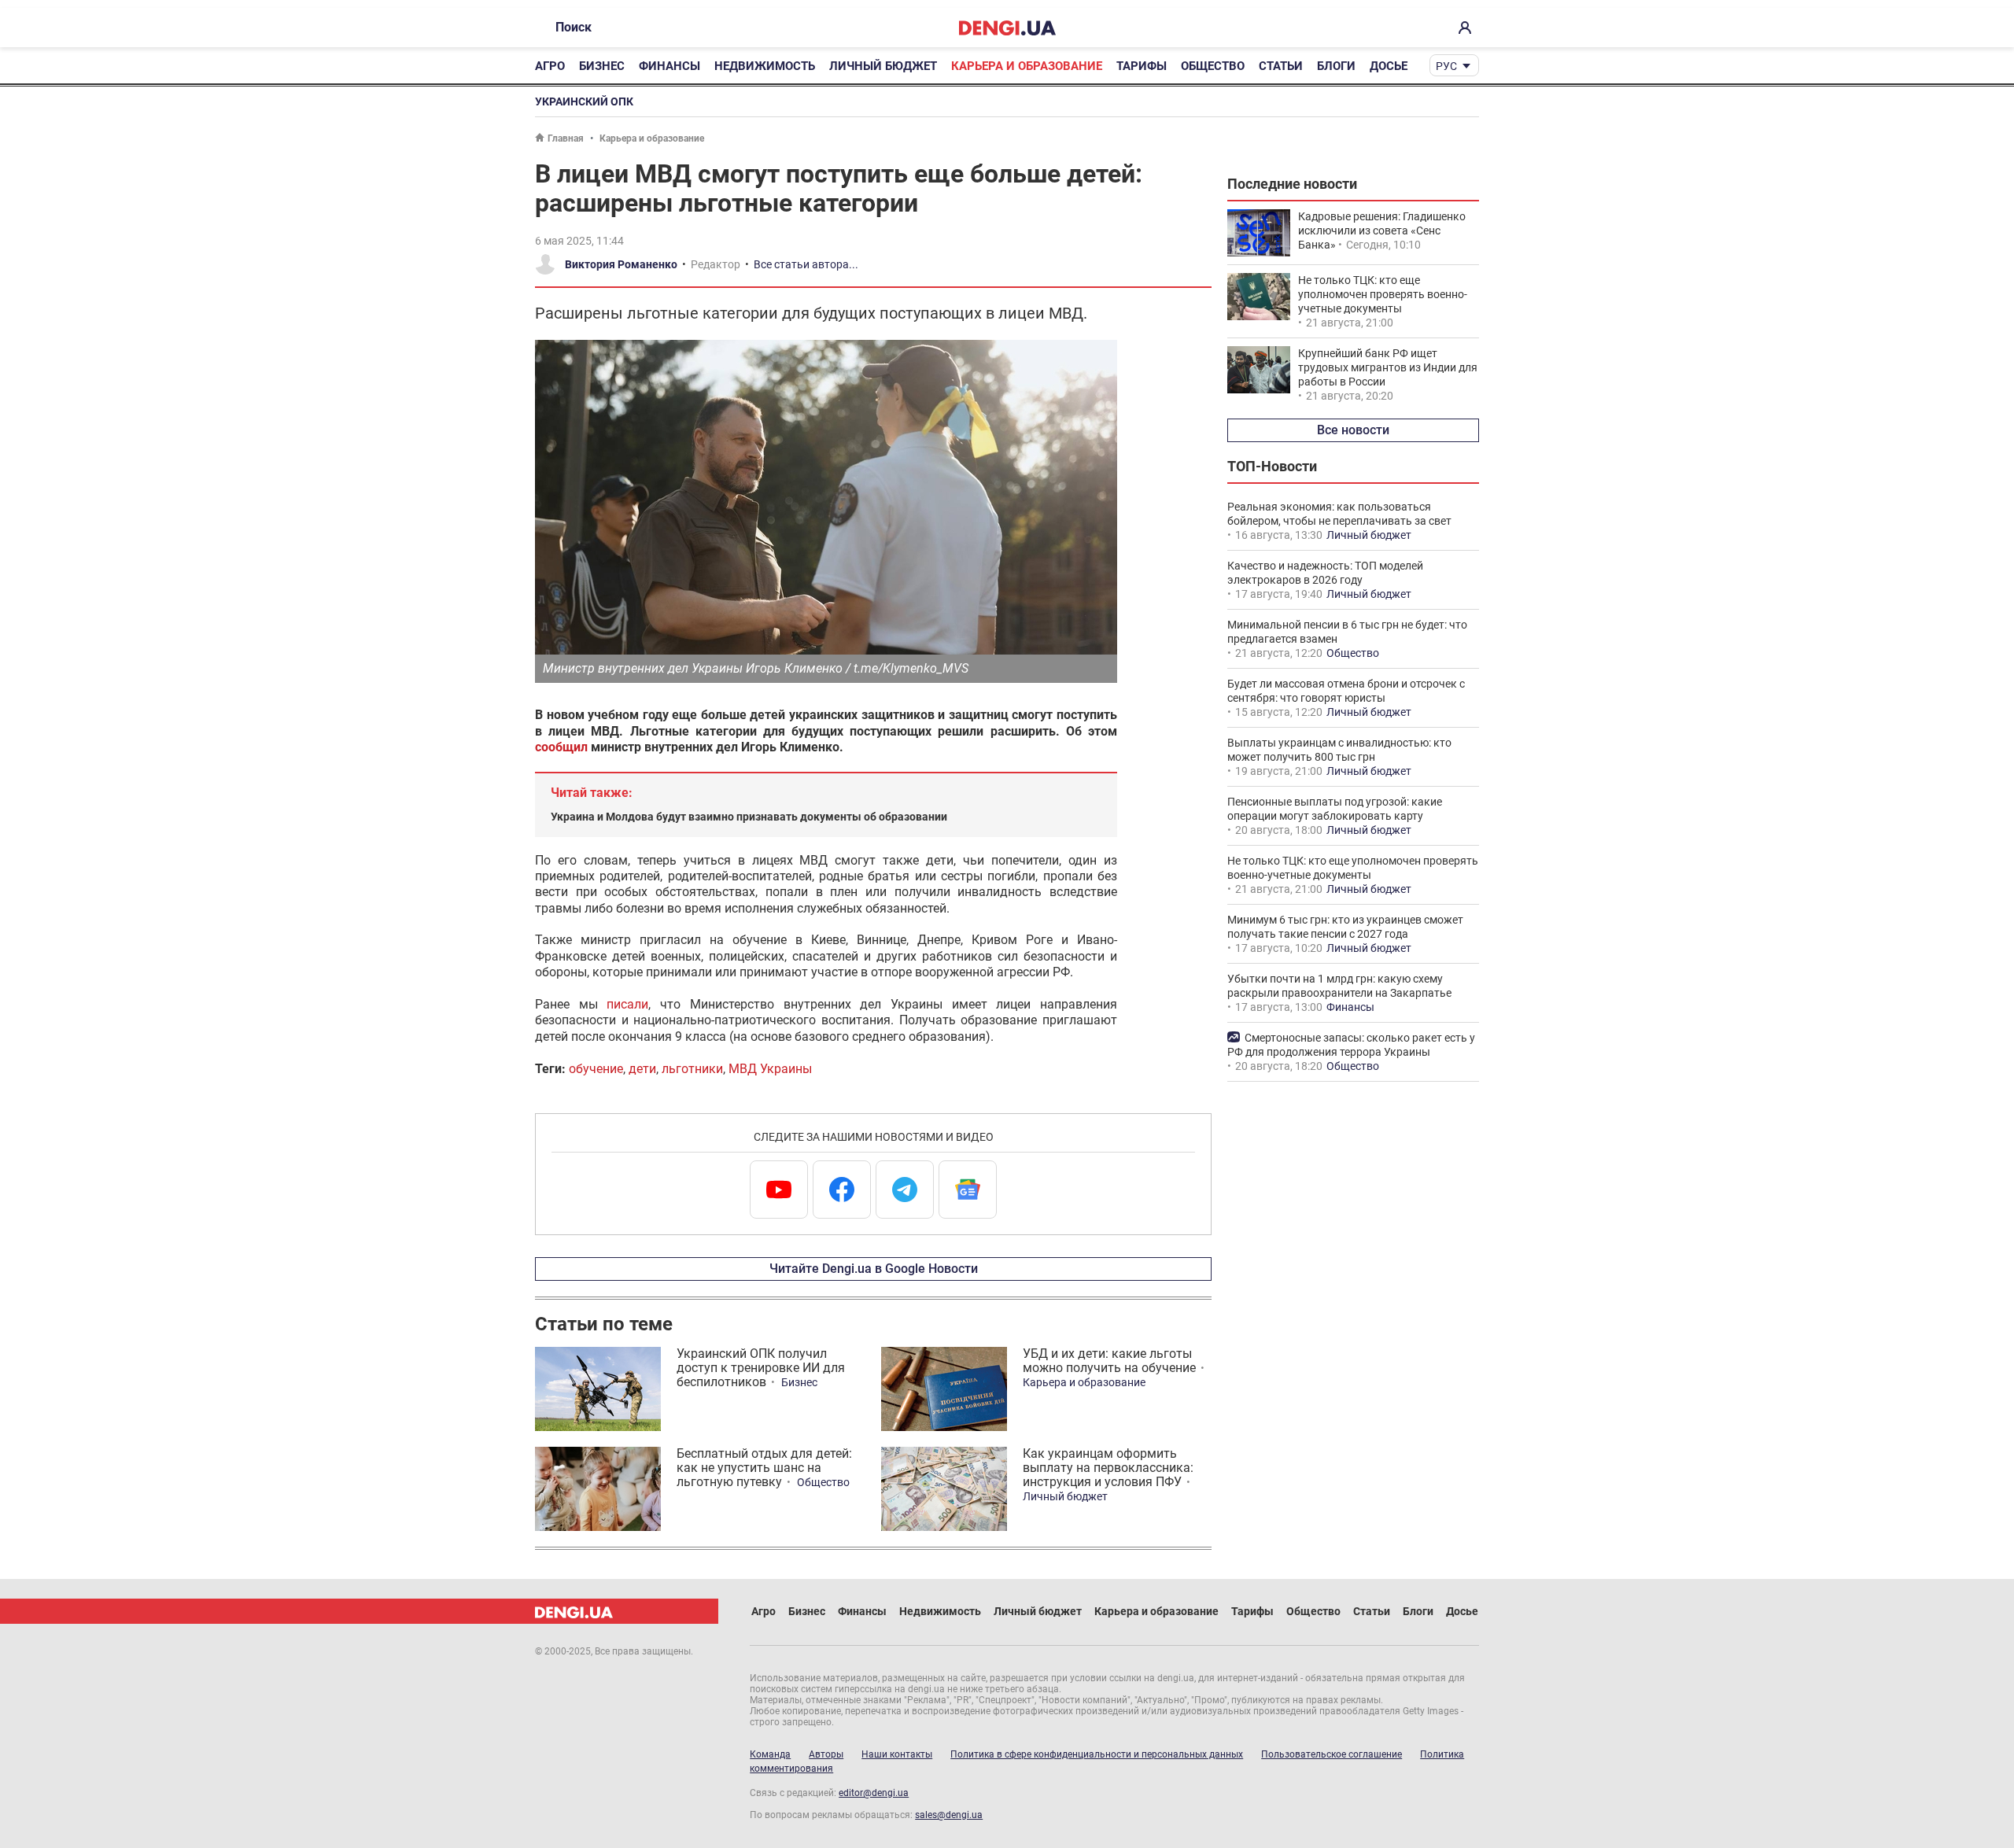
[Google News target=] (968, 1190)
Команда (770, 1754)
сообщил (561, 747)
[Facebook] (842, 1190)
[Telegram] (905, 1190)
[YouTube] (779, 1190)
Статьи (1281, 66)
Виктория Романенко (621, 264)
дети (642, 1069)
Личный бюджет (883, 66)
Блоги (1336, 66)
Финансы (669, 66)
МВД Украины (770, 1069)
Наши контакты (897, 1754)
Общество (1213, 66)
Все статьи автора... (806, 264)
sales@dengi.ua (949, 1815)
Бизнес (602, 66)
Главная (566, 138)
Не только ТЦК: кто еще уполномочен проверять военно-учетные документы (1383, 294)
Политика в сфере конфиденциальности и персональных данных (1097, 1754)
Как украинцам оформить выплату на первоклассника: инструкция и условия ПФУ (1108, 1468)
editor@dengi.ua (874, 1793)
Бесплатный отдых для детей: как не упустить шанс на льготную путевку (764, 1468)
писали (627, 1004)
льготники (692, 1069)
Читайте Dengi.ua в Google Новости (874, 1269)
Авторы (826, 1754)
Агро (550, 66)
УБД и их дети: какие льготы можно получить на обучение (1109, 1361)
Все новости (1353, 430)
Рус (1446, 66)
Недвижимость (765, 66)
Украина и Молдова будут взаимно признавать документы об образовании (749, 817)
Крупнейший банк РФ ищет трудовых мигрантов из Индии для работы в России (1388, 367)
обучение (596, 1069)
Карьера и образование (1027, 66)
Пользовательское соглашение (1332, 1754)
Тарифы (1142, 66)
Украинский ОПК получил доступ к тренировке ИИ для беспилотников (761, 1368)
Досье (1389, 66)
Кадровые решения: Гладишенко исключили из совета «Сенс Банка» (1382, 231)
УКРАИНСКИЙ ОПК (584, 101)
